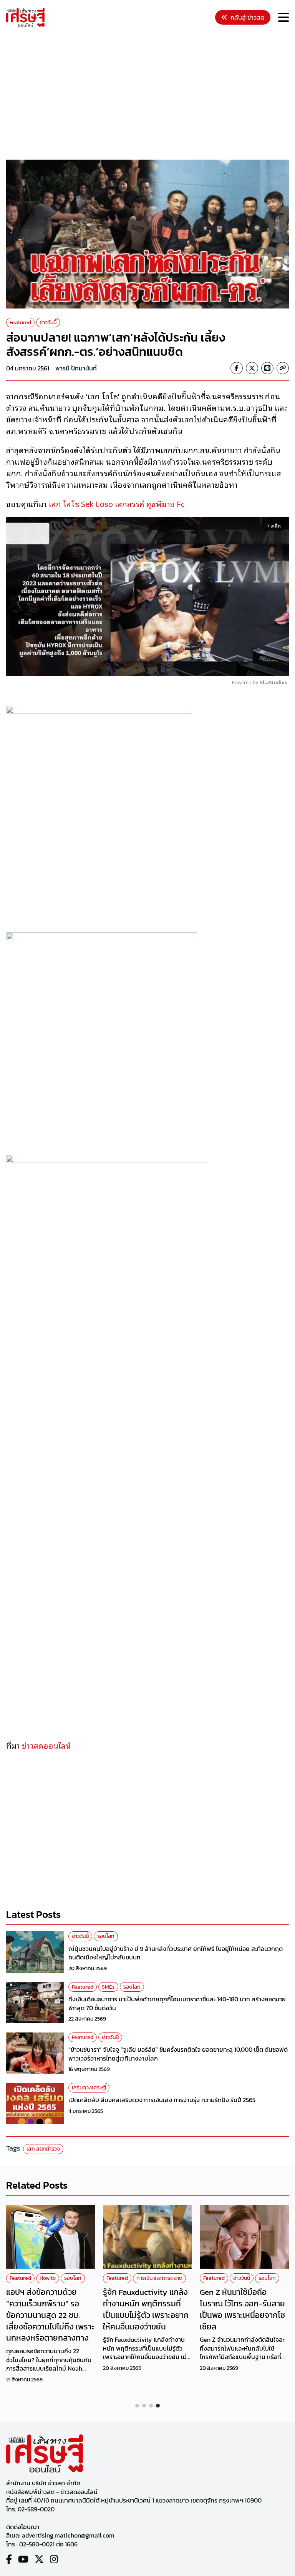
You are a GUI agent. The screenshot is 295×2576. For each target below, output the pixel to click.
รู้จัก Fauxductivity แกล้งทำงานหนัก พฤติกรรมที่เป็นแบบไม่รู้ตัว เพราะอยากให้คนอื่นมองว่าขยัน (146, 2309)
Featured (20, 323)
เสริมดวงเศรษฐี (89, 2088)
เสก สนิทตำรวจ (43, 2149)
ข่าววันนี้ (48, 323)
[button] (137, 2406)
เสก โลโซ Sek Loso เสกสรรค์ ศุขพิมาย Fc (117, 504)
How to (48, 2278)
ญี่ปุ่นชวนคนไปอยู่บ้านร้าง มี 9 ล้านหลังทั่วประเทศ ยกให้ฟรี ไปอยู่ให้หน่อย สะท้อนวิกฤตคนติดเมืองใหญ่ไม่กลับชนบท (176, 1953)
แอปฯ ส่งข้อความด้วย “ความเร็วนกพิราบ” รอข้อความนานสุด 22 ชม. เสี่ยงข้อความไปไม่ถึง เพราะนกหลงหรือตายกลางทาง (50, 2315)
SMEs (108, 1987)
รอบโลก (106, 1936)
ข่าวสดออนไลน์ (47, 1745)
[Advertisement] (151, 95)
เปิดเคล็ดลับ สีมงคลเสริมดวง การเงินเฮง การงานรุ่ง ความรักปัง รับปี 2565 (162, 2100)
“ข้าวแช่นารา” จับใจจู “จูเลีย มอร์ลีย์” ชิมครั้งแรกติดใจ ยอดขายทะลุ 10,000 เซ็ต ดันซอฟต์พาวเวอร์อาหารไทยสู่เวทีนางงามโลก (178, 2054)
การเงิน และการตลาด (159, 2278)
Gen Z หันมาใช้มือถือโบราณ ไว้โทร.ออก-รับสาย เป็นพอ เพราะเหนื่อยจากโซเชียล (242, 2309)
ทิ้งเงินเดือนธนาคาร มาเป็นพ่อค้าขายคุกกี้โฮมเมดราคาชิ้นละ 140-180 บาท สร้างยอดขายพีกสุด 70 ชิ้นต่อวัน (177, 2003)
